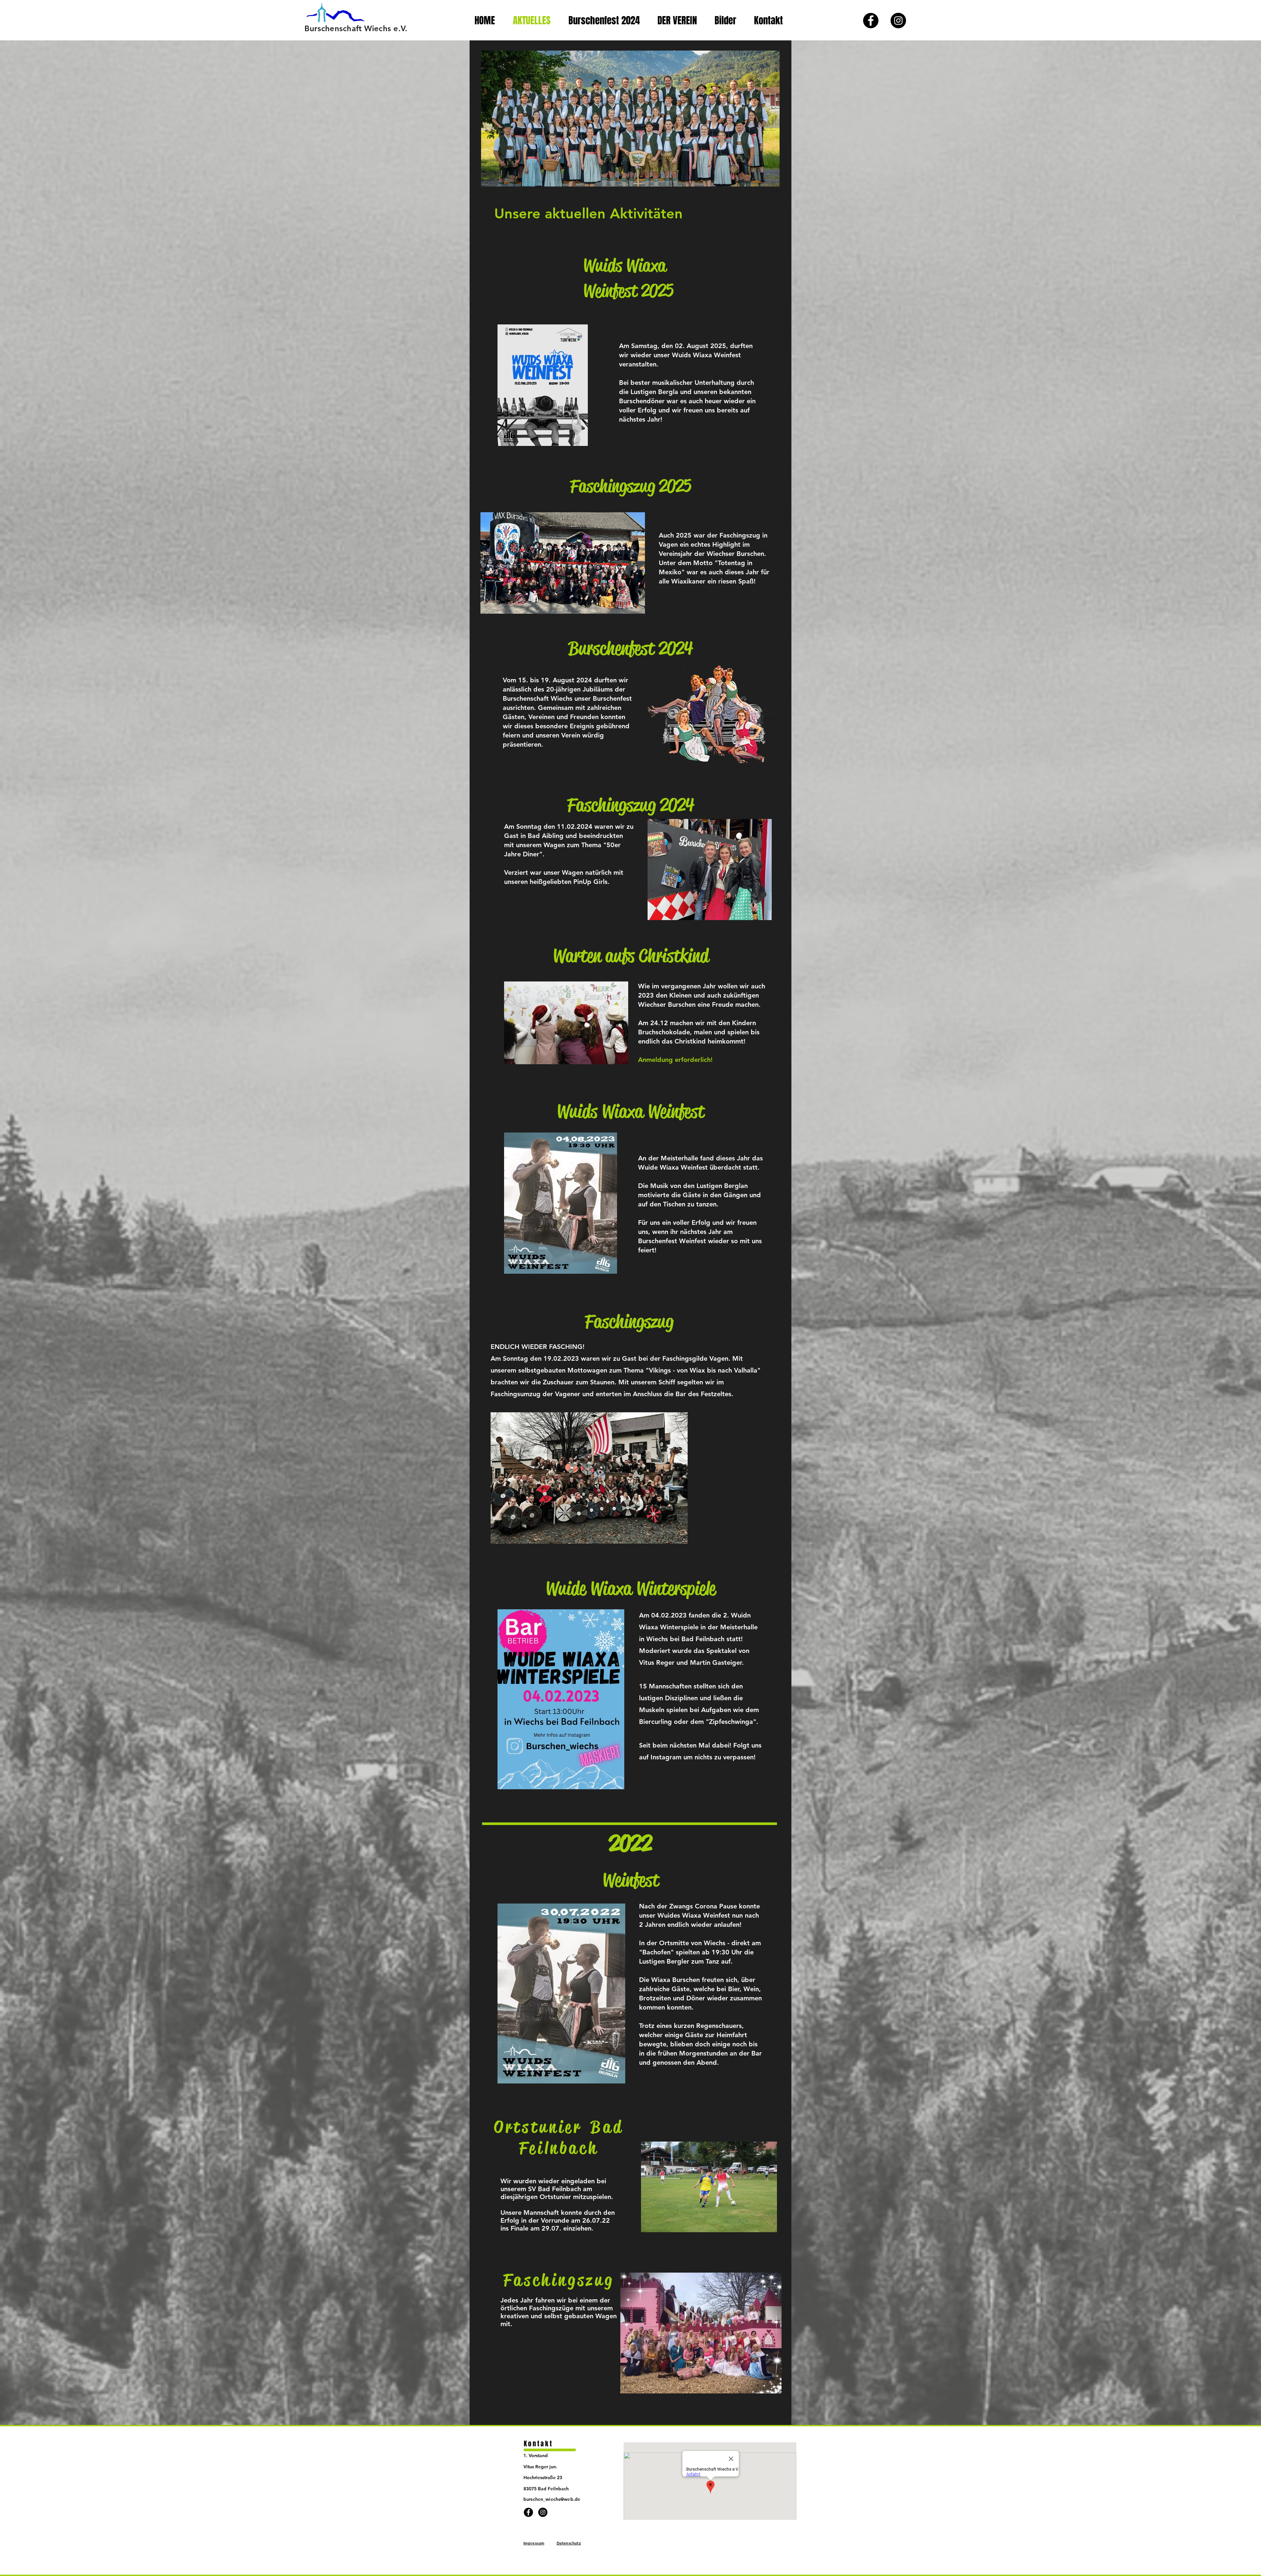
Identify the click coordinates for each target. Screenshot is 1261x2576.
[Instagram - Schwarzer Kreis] (898, 21)
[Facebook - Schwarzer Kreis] (871, 21)
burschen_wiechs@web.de (552, 2499)
